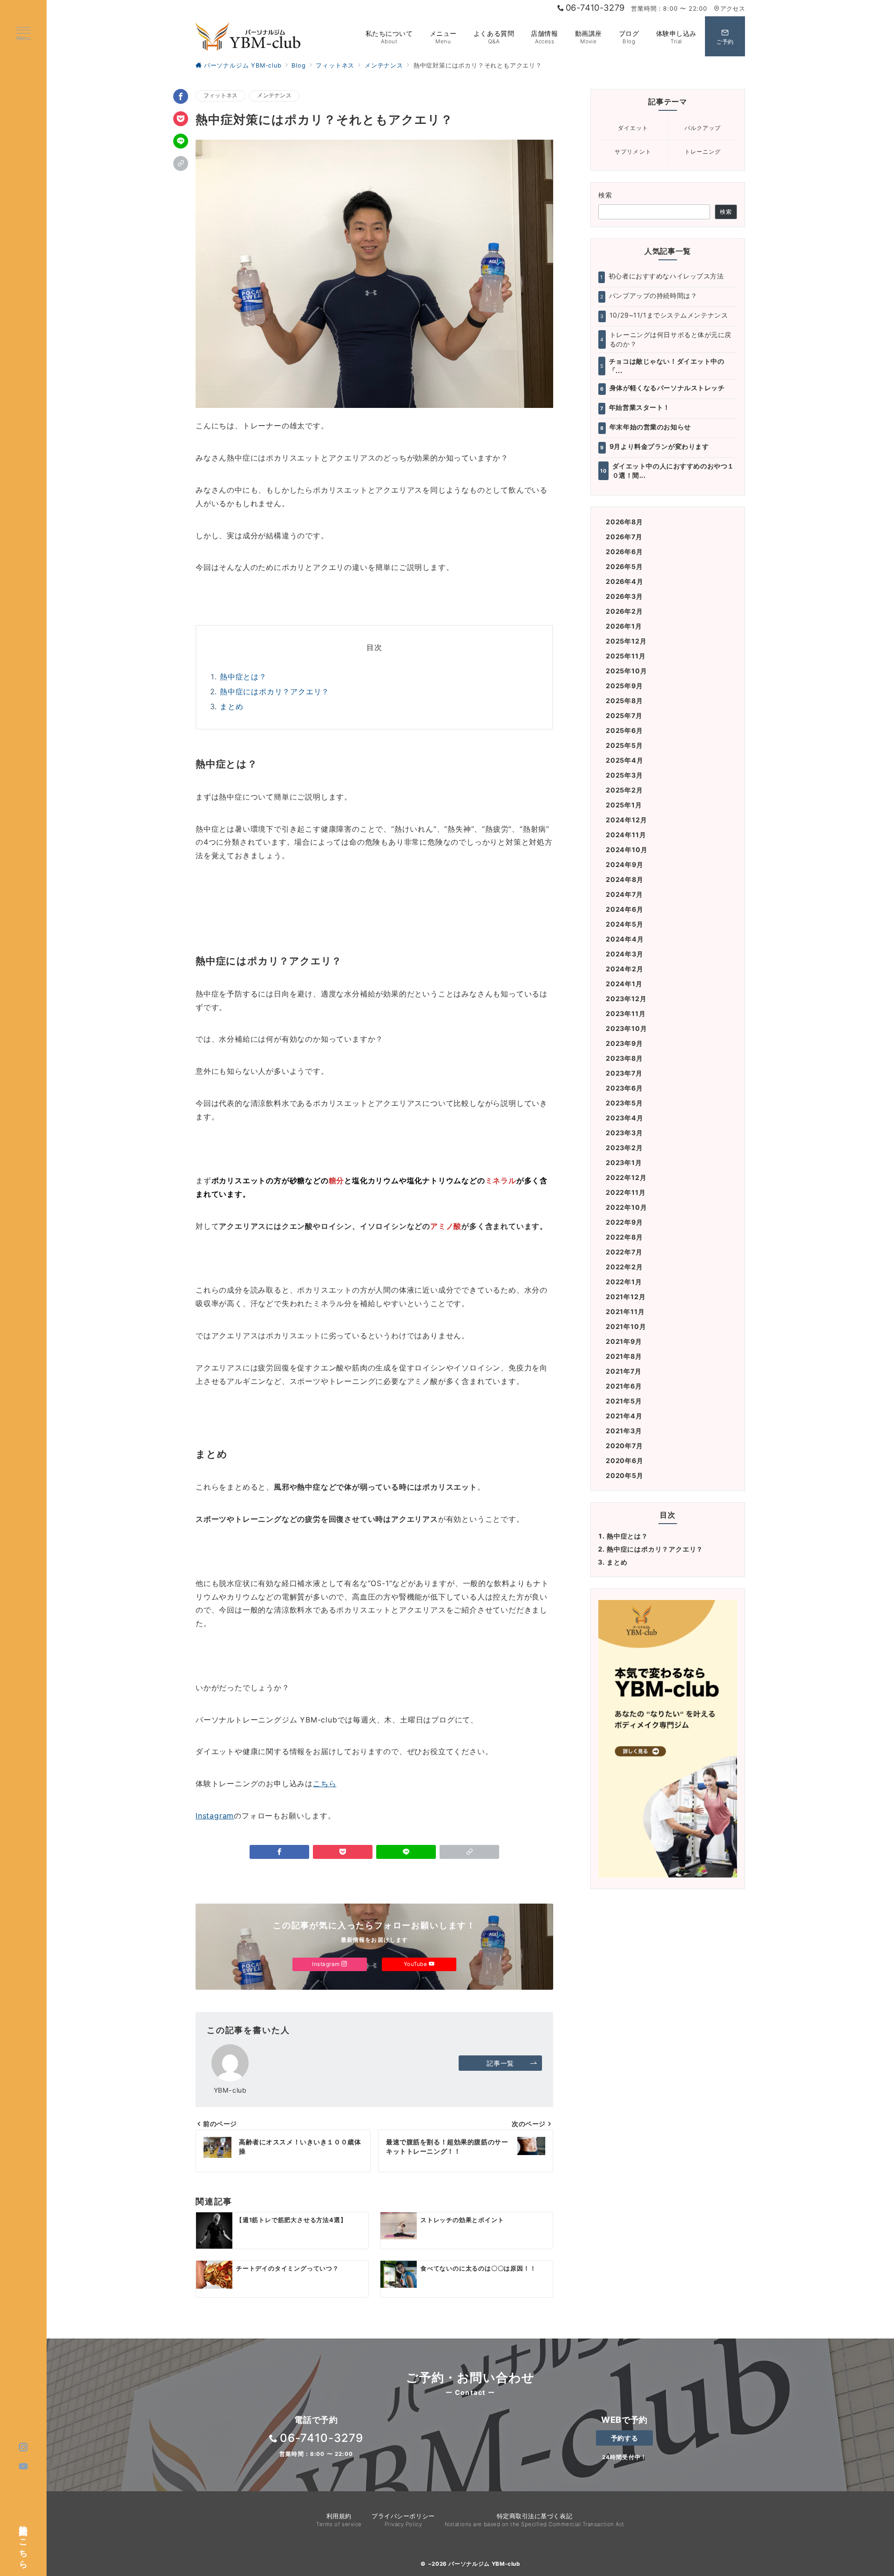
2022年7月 (624, 1252)
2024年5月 (625, 924)
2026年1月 (624, 626)
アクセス (733, 9)
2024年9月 (625, 864)
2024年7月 (624, 894)
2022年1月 (624, 1282)
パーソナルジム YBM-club (484, 2564)
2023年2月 (624, 1148)
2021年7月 (624, 1371)
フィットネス (220, 95)
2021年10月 (626, 1326)
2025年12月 (626, 641)
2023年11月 (626, 1013)
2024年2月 (625, 969)
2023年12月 (626, 999)
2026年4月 (625, 581)
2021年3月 (624, 1431)
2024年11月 (626, 835)
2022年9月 (624, 1222)
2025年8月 (624, 701)
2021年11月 (625, 1312)
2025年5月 (624, 745)
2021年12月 (626, 1297)
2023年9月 (624, 1043)
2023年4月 (625, 1118)
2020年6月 (625, 1461)
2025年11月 (626, 656)
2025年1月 (624, 805)
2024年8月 (625, 879)
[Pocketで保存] (181, 119)
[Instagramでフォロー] (24, 2447)
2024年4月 (625, 939)
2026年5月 (624, 566)
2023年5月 (624, 1103)
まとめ (231, 706)
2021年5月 (624, 1401)
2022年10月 (626, 1207)
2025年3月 (624, 775)
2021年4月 (624, 1416)
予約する (624, 2438)
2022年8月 (624, 1237)
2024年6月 (625, 909)
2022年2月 (624, 1267)
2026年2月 (624, 611)
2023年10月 (626, 1028)
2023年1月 (624, 1163)
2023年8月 (624, 1058)
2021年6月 (624, 1386)
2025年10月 (626, 671)
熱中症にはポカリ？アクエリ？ (274, 691)
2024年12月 (626, 820)
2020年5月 (625, 1475)
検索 (606, 195)
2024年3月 (625, 954)
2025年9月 (624, 686)
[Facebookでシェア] (181, 96)
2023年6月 (624, 1088)
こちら (325, 1783)
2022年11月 (626, 1192)
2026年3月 (624, 596)
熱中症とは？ (243, 677)
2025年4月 (625, 760)
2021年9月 (624, 1341)
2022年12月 (626, 1177)
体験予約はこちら (24, 2542)
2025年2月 (624, 790)
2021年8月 (624, 1356)
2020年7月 (624, 1446)
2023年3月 (624, 1133)
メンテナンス (274, 95)
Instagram (215, 1816)
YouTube (416, 1964)
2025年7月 (624, 715)
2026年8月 (624, 522)
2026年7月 (624, 537)
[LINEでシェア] (181, 141)
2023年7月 (624, 1073)
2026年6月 (624, 552)
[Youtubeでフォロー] (24, 2467)
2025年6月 (624, 730)
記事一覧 (500, 2063)
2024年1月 (624, 984)
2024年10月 (626, 850)
